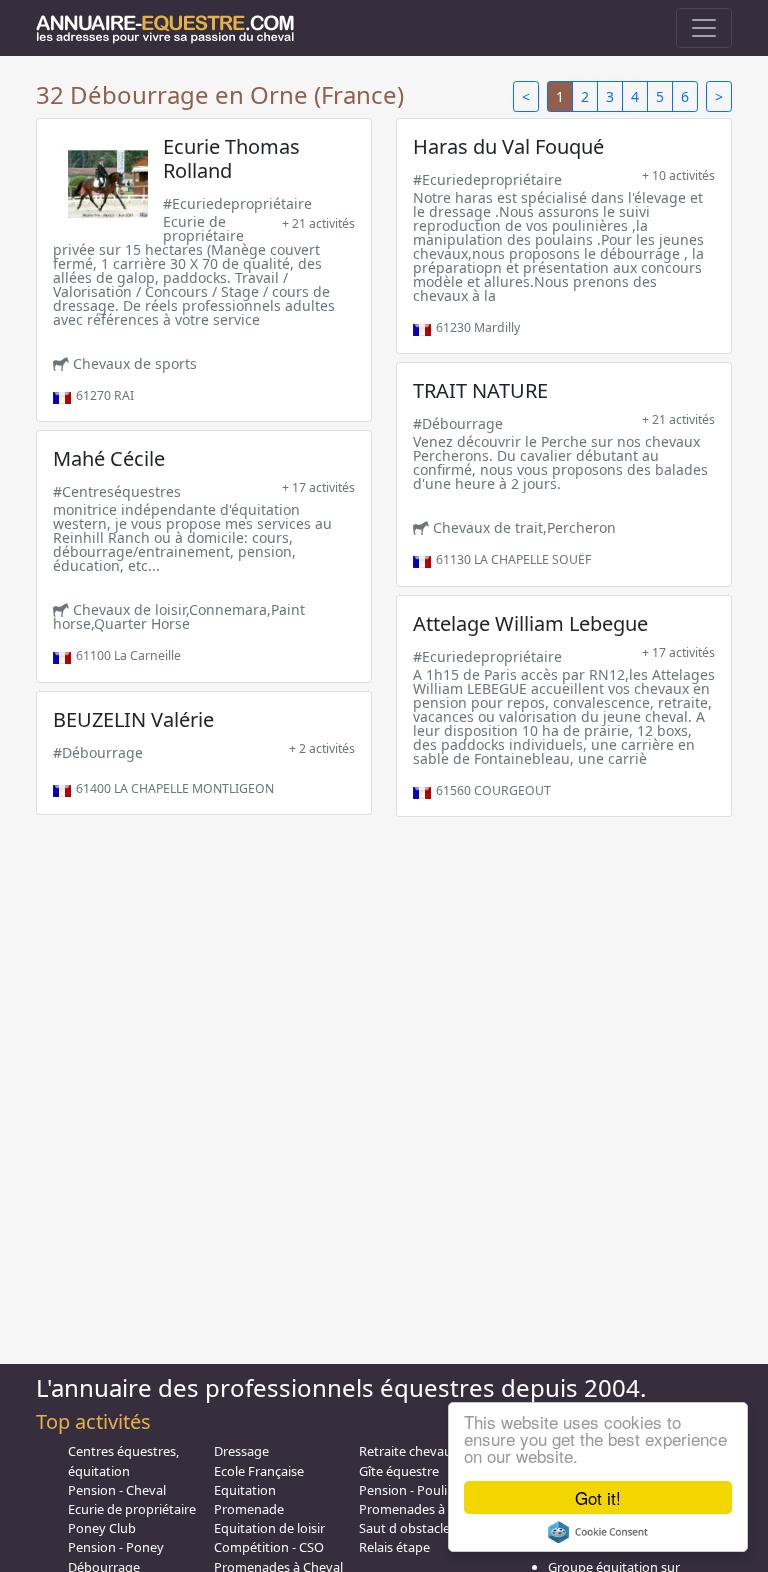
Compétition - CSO (269, 1547)
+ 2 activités (322, 748)
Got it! (598, 1497)
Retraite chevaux (409, 1451)
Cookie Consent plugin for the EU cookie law (598, 1532)
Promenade (249, 1509)
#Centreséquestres (117, 491)
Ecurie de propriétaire (132, 1509)
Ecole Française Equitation (259, 1480)
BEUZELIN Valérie (133, 719)
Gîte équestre (399, 1471)
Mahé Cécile (109, 458)
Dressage (241, 1451)
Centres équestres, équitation (123, 1460)
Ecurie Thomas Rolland (231, 158)
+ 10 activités (678, 175)
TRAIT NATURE (480, 390)
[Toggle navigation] (704, 28)
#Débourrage (458, 423)
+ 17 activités (318, 487)
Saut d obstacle (404, 1528)
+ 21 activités (318, 223)
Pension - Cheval (117, 1490)
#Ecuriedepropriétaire (237, 203)
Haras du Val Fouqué (508, 146)
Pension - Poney (116, 1547)
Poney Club (102, 1528)
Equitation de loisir (269, 1528)
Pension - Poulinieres (421, 1490)
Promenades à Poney (422, 1509)
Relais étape (394, 1547)
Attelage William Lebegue (530, 623)
